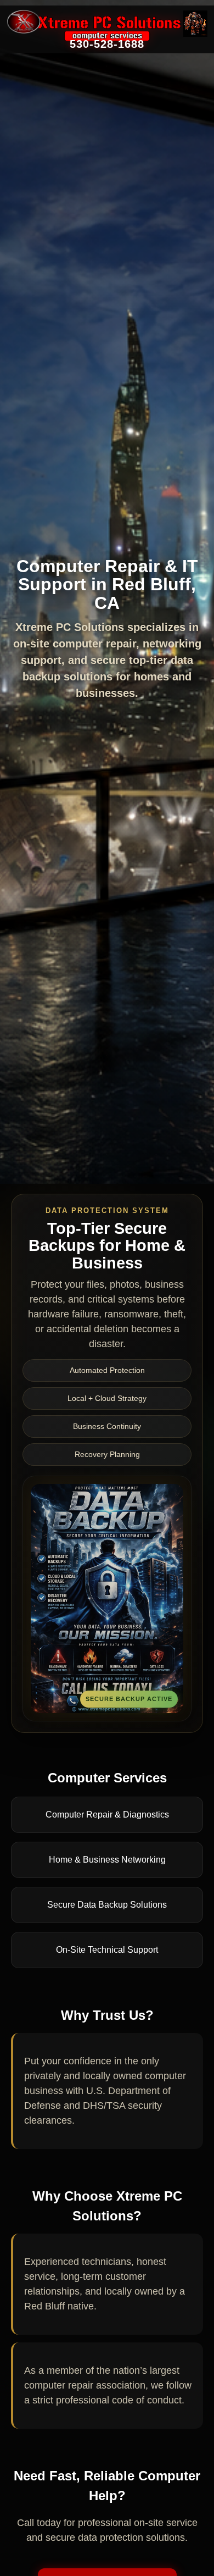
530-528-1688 (107, 44)
